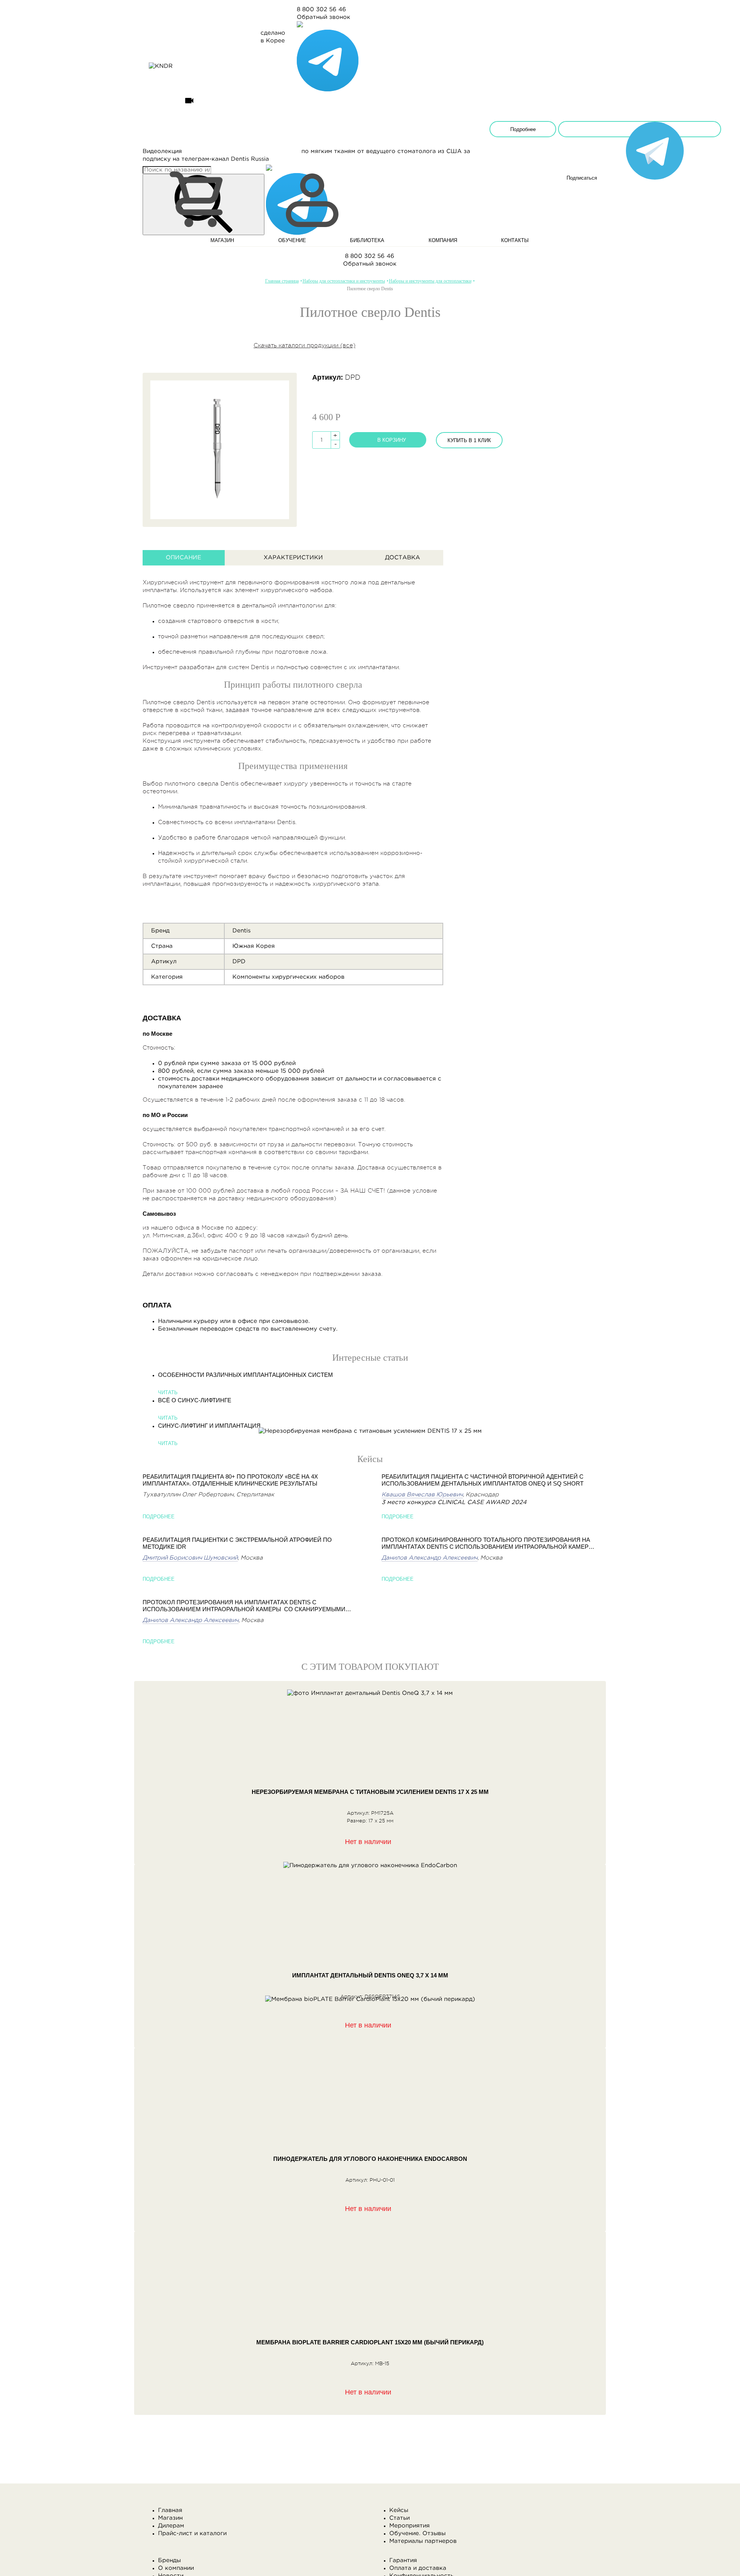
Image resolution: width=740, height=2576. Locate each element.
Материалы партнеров (423, 2541)
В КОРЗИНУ (392, 440)
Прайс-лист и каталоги (192, 2533)
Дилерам (171, 2526)
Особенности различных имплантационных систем (246, 1375)
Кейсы (399, 2510)
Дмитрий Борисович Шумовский (190, 1558)
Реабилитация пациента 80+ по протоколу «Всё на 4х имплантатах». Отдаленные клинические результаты (230, 1480)
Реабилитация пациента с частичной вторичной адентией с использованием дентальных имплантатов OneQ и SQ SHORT (483, 1480)
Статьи (399, 2518)
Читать (168, 1392)
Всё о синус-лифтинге (195, 1400)
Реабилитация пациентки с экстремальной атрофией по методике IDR (237, 1543)
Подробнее (523, 129)
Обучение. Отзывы (417, 2533)
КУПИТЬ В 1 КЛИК (469, 440)
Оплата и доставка (418, 2568)
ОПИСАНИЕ (183, 558)
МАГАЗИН (222, 240)
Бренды (169, 2560)
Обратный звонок (324, 17)
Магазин (170, 2518)
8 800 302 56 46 (321, 9)
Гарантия (403, 2560)
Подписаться (640, 129)
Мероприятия (410, 2526)
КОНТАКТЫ (515, 240)
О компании (176, 2568)
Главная (170, 2510)
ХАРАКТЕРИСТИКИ (293, 558)
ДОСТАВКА (403, 558)
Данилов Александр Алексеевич (191, 1620)
